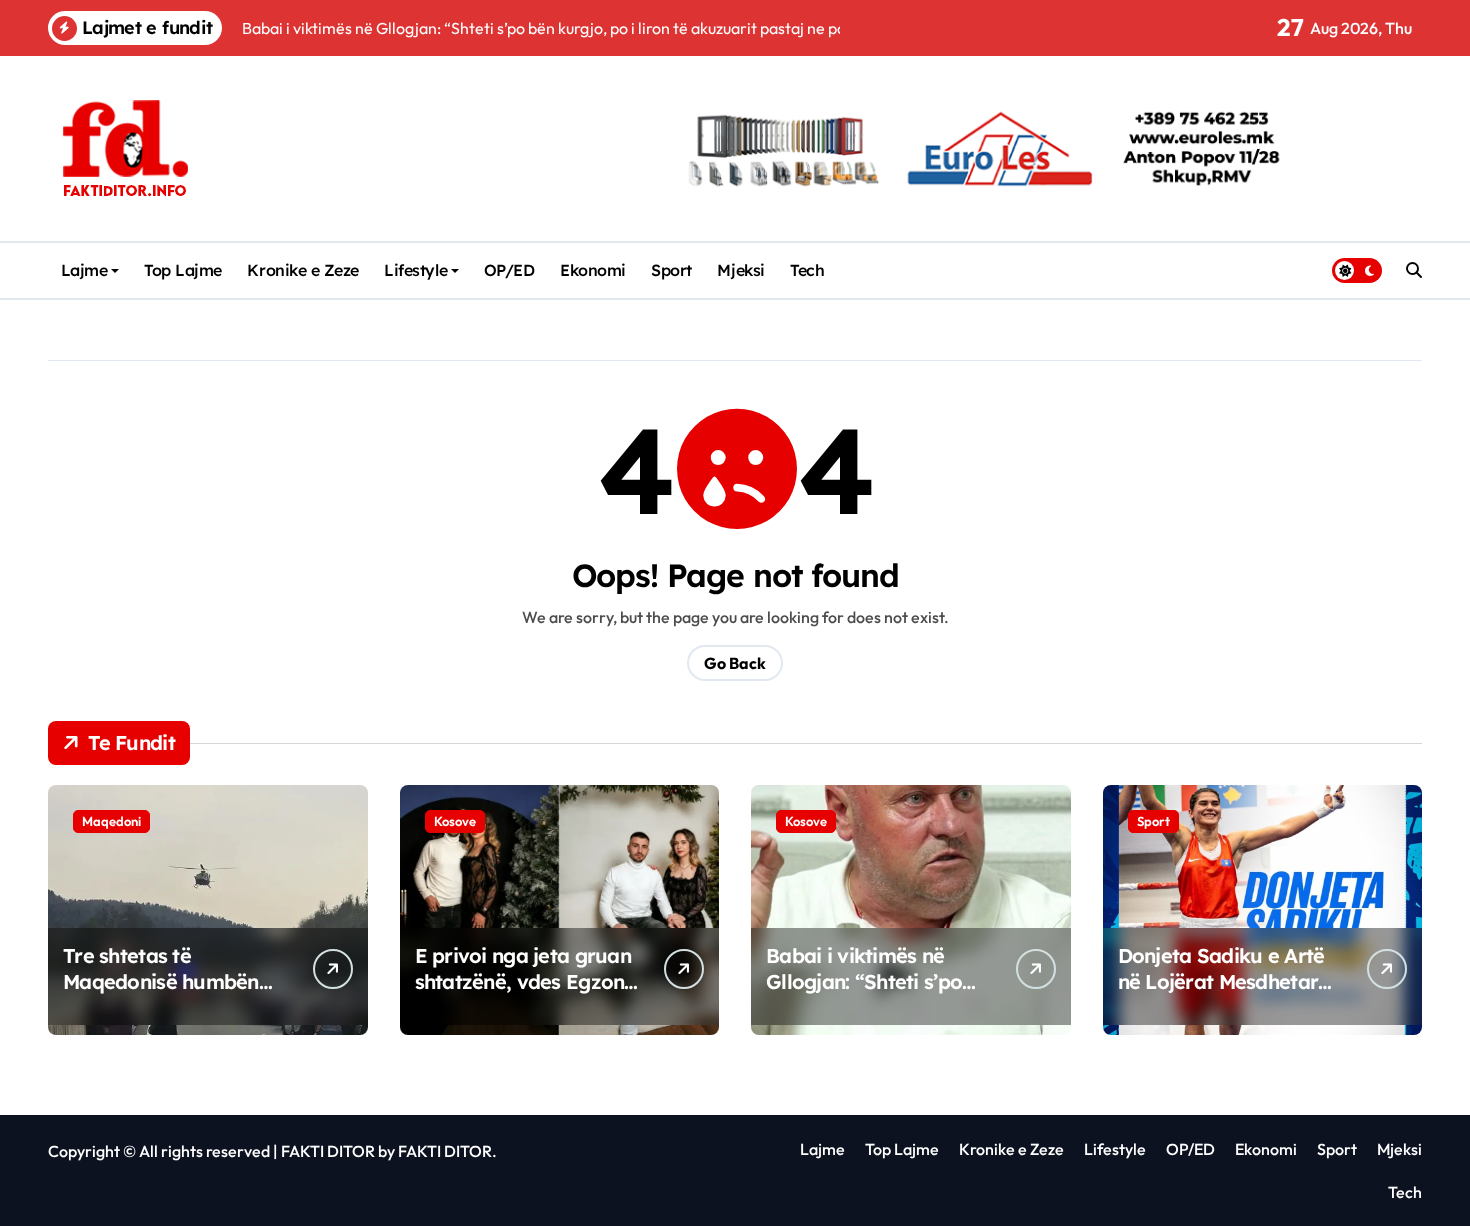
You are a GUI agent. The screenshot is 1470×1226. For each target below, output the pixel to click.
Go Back (735, 663)
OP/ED (509, 270)
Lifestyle (415, 270)
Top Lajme (183, 270)
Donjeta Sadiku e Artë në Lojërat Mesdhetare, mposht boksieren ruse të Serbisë (1226, 994)
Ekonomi (593, 270)
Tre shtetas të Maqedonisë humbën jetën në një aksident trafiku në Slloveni (161, 994)
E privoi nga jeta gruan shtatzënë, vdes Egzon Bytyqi (523, 981)
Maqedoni (111, 821)
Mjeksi (740, 270)
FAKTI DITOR (328, 1151)
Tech (807, 270)
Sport (671, 270)
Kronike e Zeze (302, 270)
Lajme (84, 270)
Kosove (455, 821)
